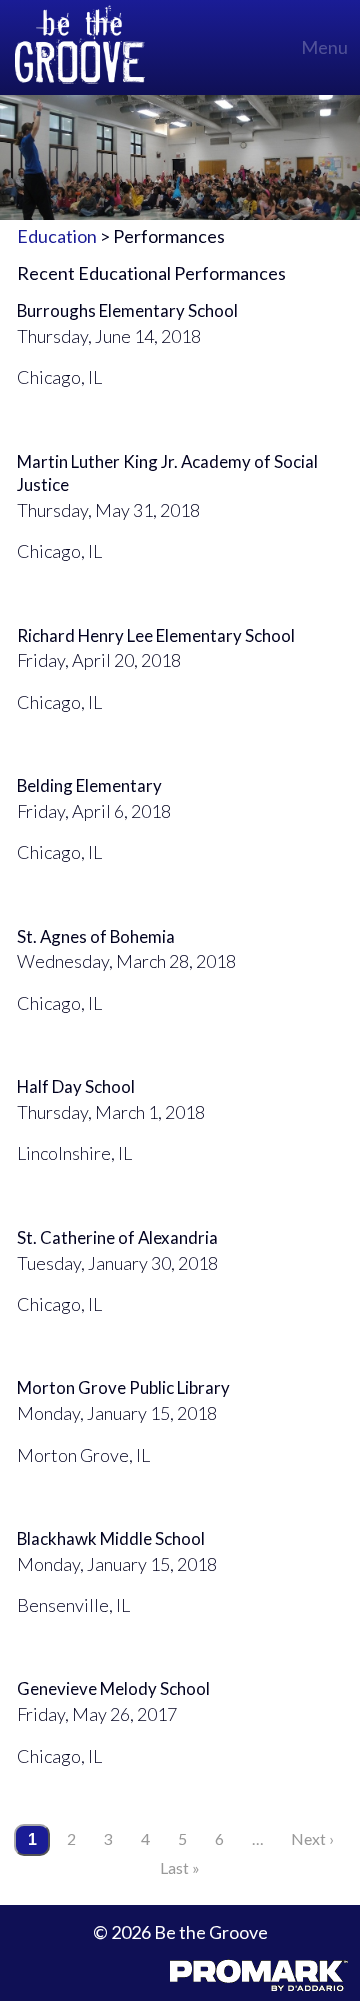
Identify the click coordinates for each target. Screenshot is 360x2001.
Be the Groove (80, 47)
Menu (324, 47)
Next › (312, 1838)
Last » (180, 1867)
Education (57, 236)
